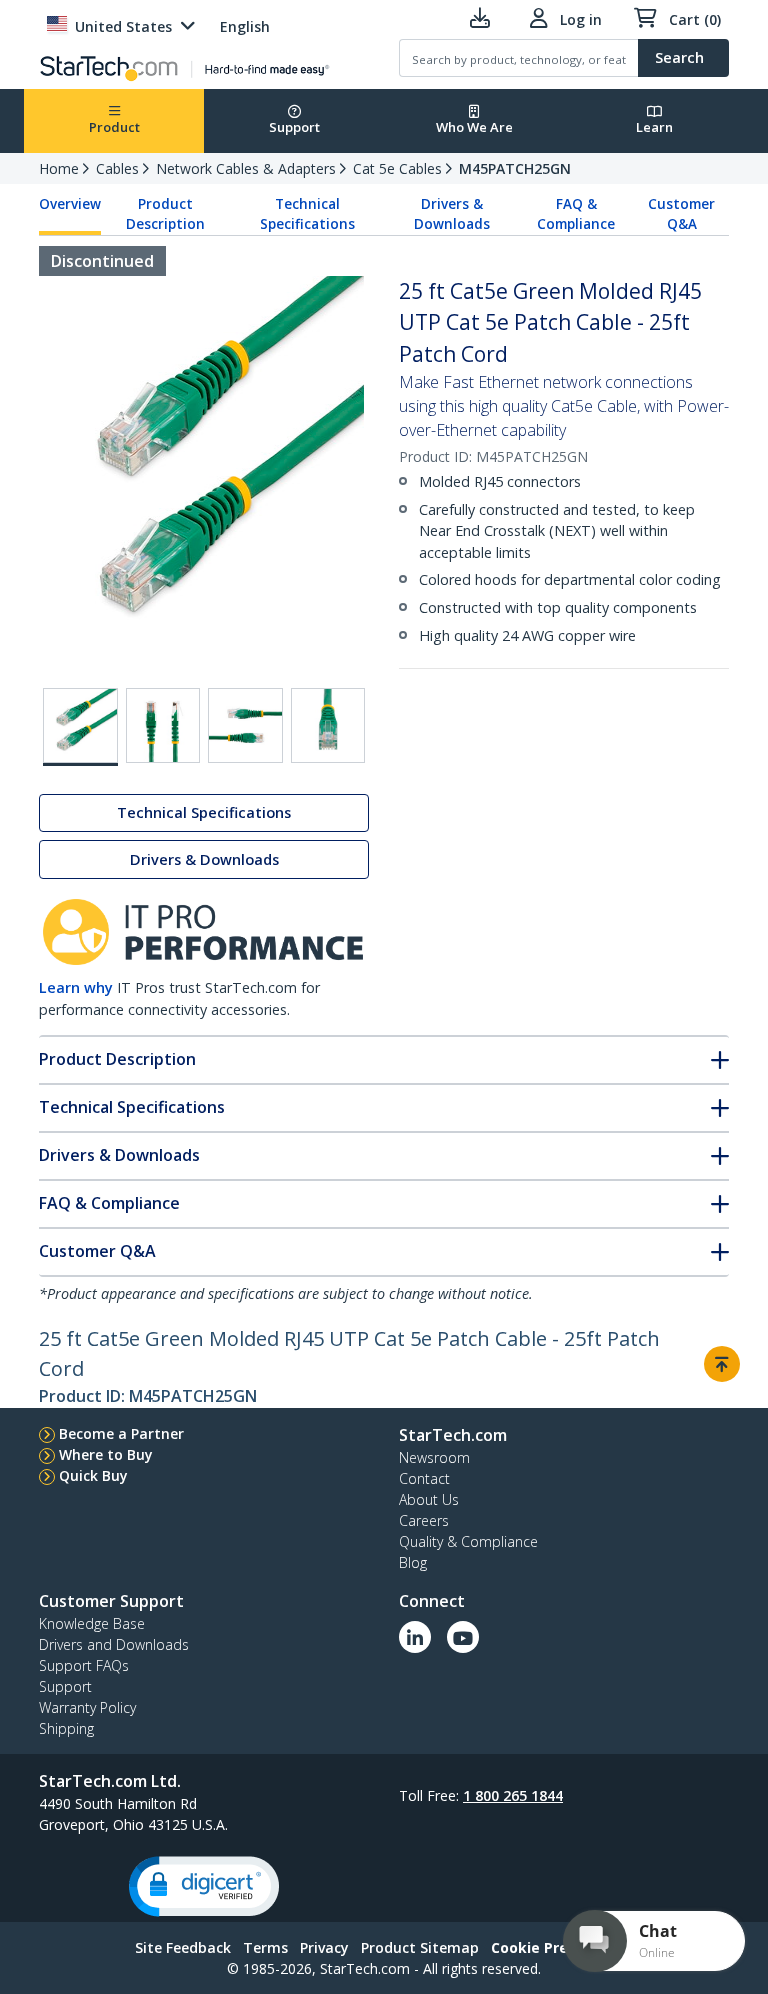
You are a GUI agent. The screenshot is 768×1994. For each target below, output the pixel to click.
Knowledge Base (92, 1623)
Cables (117, 168)
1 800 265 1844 (513, 1795)
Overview (70, 204)
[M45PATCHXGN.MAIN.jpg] (80, 727)
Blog (413, 1562)
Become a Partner (121, 1433)
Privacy (324, 1947)
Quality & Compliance (468, 1541)
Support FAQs (84, 1665)
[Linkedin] (415, 1637)
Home (59, 168)
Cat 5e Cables (397, 168)
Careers (424, 1520)
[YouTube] (463, 1637)
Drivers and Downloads (114, 1644)
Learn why (76, 987)
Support (294, 127)
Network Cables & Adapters (246, 168)
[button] (204, 1886)
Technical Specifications (307, 214)
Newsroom (434, 1457)
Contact (424, 1478)
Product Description (165, 214)
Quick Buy (93, 1475)
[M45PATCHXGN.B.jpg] (245, 725)
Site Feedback (183, 1947)
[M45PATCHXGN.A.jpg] (163, 725)
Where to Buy (106, 1454)
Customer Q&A (681, 214)
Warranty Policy (87, 1707)
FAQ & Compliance (576, 214)
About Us (429, 1499)
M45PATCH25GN (515, 168)
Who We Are (474, 127)
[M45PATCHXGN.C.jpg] (328, 725)
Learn (654, 127)
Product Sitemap (420, 1947)
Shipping (66, 1728)
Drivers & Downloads (452, 214)
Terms (265, 1947)
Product (114, 127)
